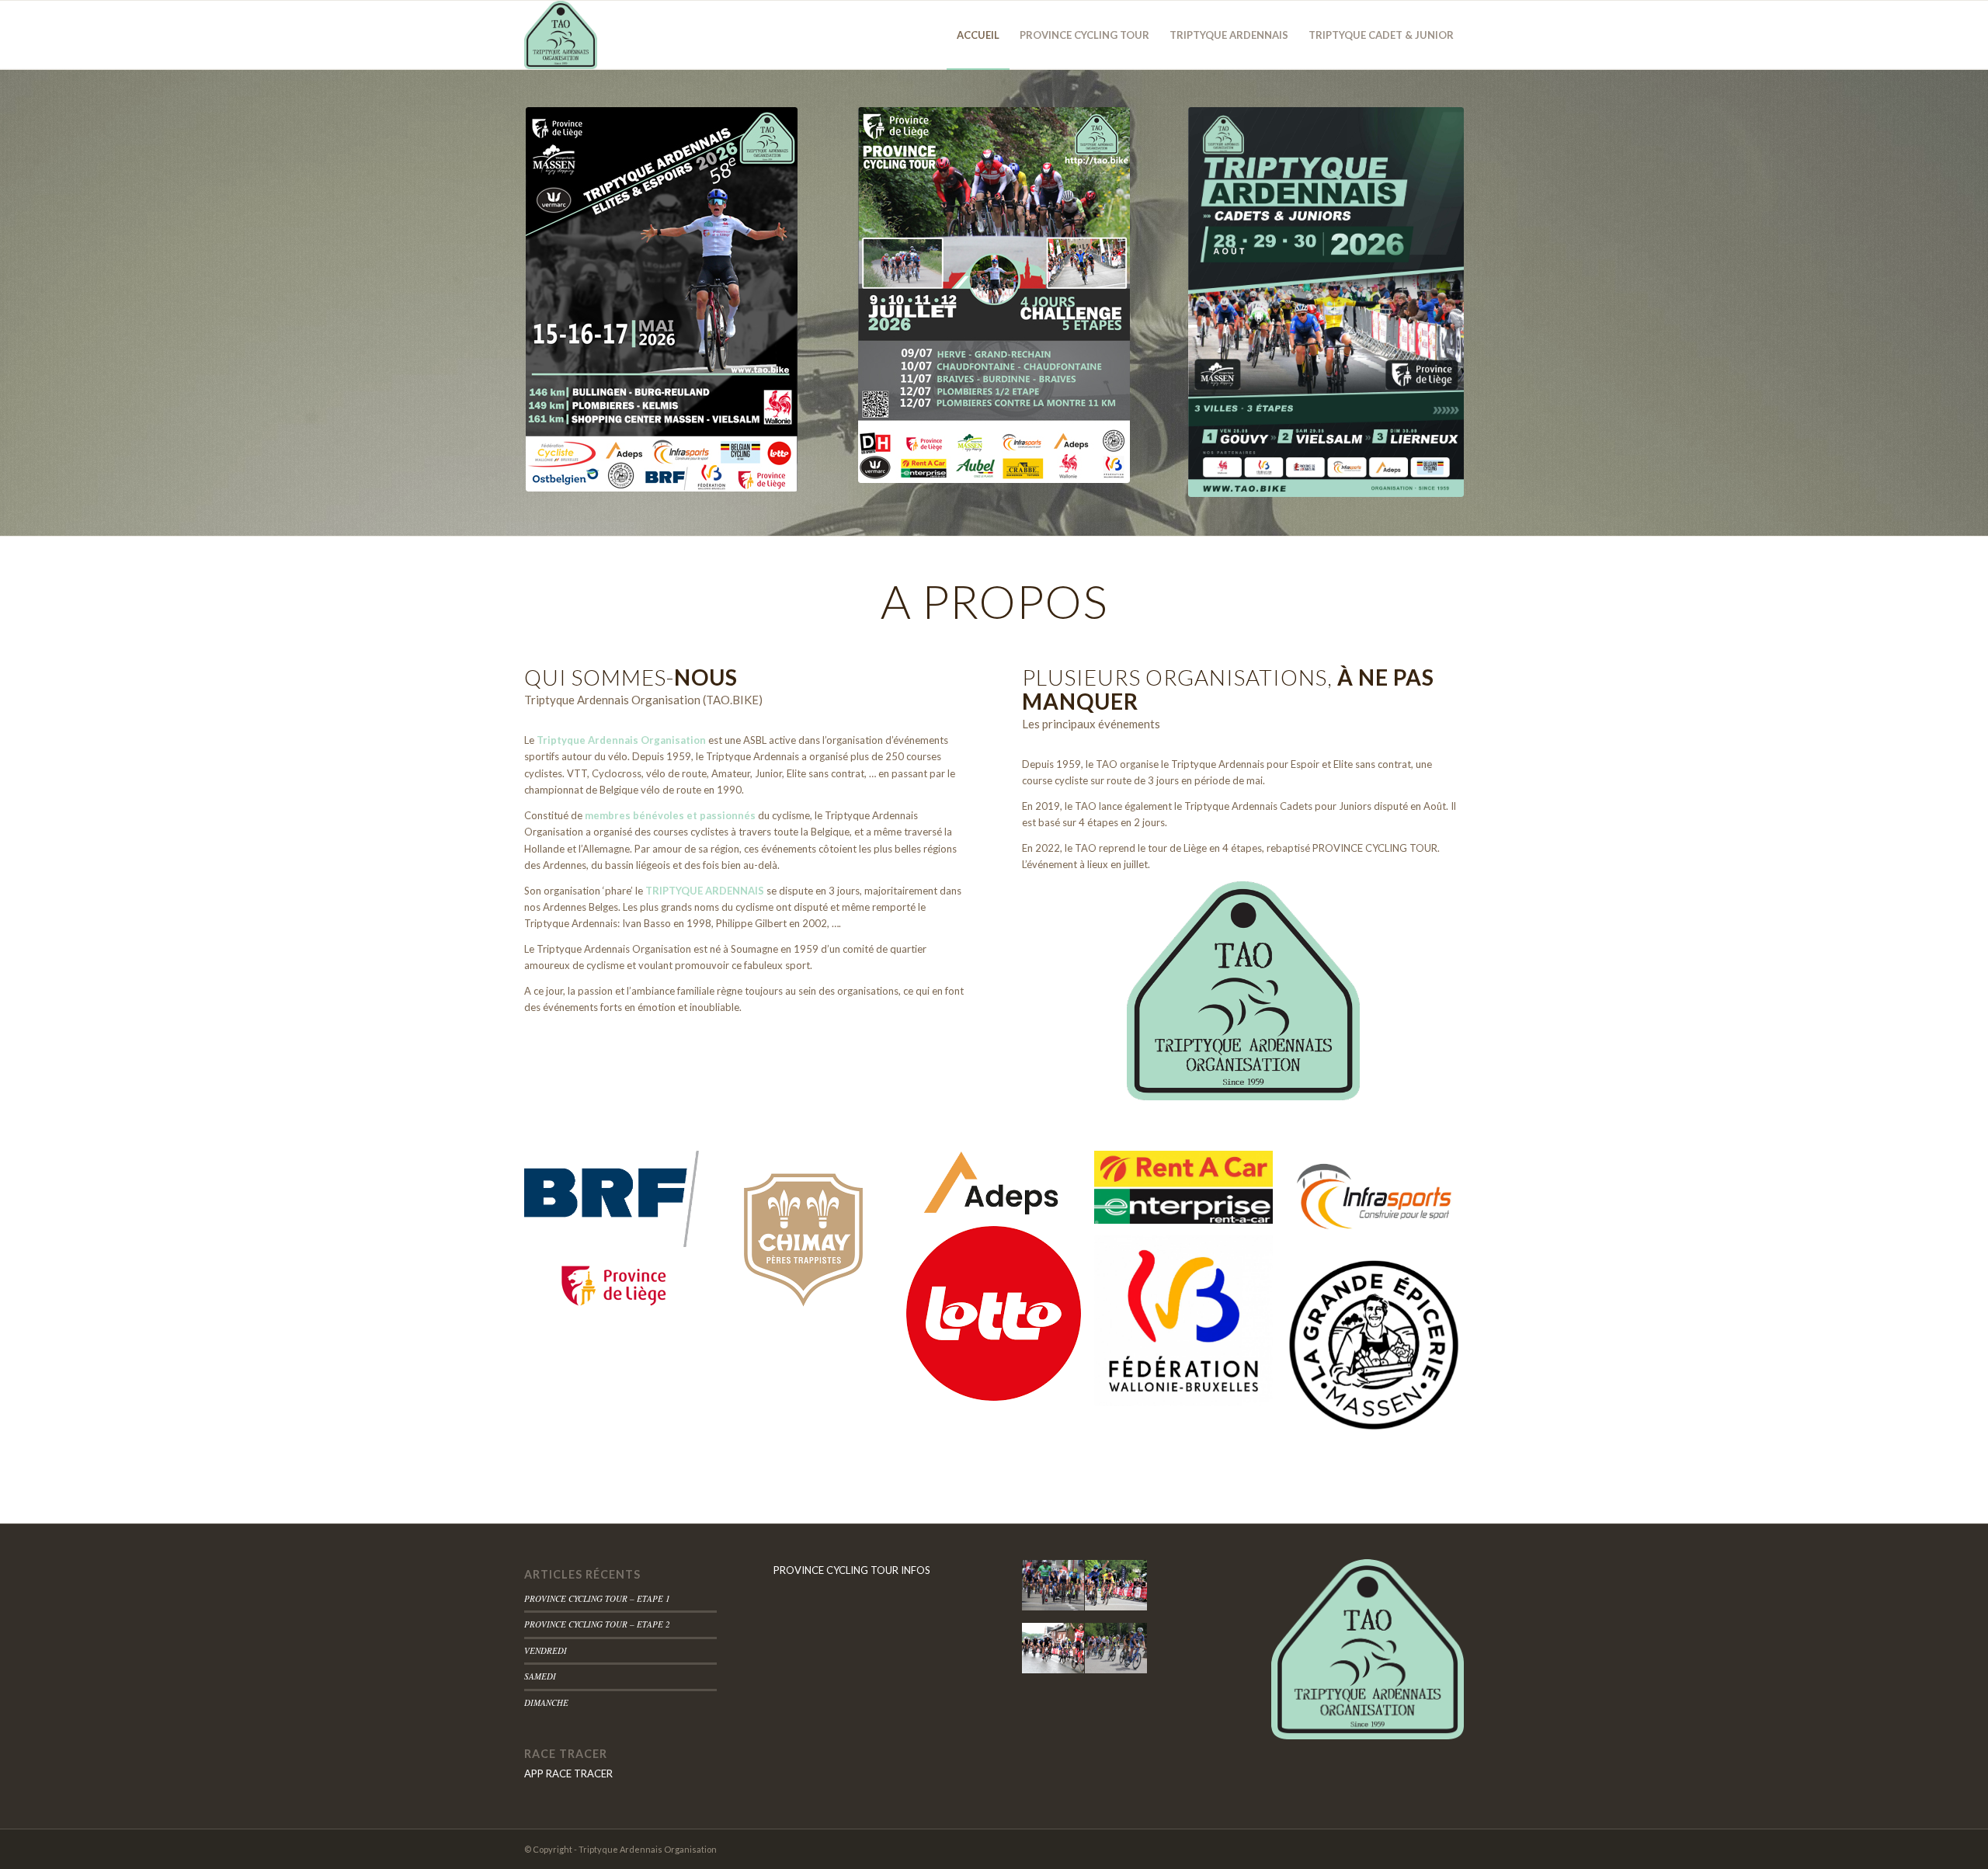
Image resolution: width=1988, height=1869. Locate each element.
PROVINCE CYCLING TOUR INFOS (852, 1570)
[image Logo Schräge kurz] (619, 1205)
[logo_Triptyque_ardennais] (561, 35)
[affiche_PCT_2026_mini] (994, 295)
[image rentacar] (1189, 1193)
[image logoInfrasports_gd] (1380, 1203)
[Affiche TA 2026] (662, 299)
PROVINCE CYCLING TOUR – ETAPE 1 (597, 1598)
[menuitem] (978, 35)
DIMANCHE (546, 1702)
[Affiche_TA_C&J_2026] (1326, 302)
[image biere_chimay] (810, 1244)
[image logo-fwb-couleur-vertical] (1189, 1327)
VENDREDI (546, 1650)
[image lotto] (999, 1319)
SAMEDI (540, 1676)
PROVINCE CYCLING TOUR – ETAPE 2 (597, 1624)
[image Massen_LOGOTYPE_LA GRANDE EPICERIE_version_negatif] (1380, 1351)
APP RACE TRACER (568, 1773)
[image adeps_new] (999, 1188)
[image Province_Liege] (619, 1292)
